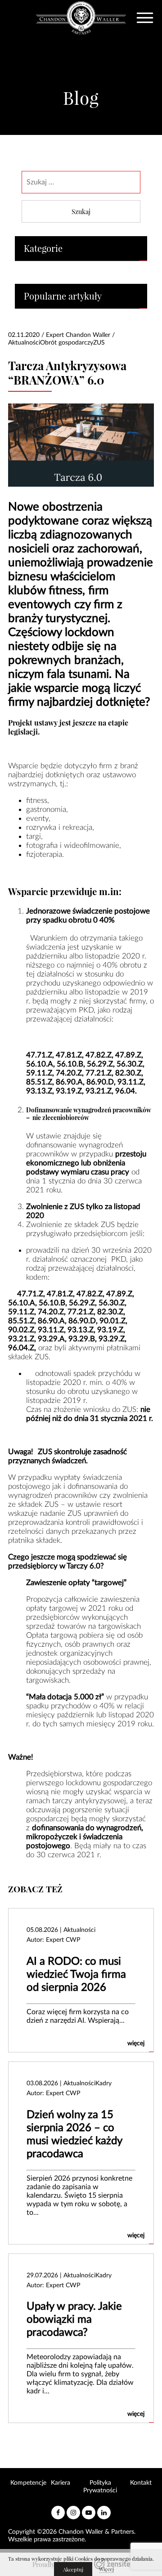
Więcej (106, 2569)
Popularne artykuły (63, 296)
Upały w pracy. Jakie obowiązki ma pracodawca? (74, 2320)
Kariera (61, 2483)
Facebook (58, 2509)
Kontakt (141, 2483)
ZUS (99, 343)
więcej (136, 2043)
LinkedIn (104, 2509)
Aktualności (24, 343)
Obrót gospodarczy (67, 343)
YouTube (89, 2509)
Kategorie (43, 249)
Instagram (73, 2509)
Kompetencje (28, 2483)
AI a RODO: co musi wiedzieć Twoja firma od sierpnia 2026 (76, 1975)
